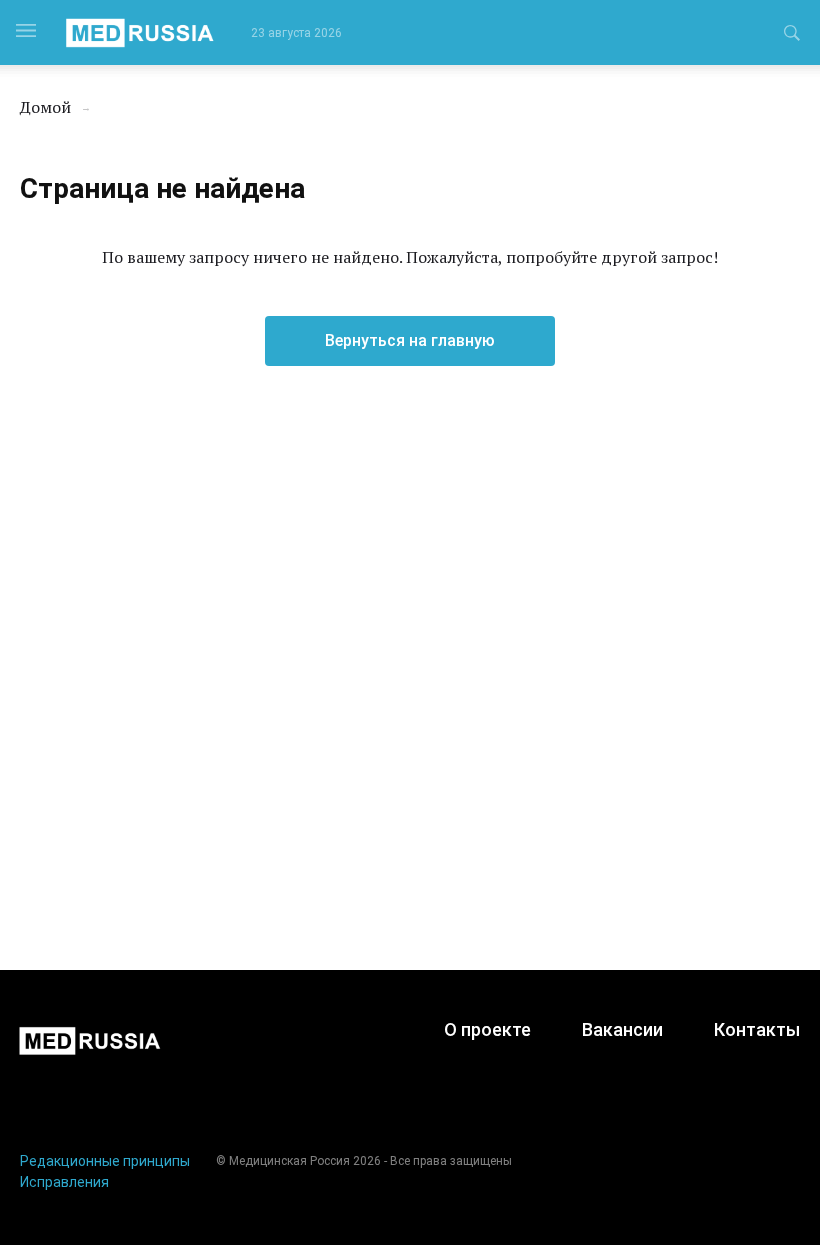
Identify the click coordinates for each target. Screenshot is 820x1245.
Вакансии (622, 1029)
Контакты (757, 1029)
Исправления (64, 1182)
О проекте (487, 1029)
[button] (792, 36)
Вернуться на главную (410, 340)
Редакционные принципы (105, 1161)
